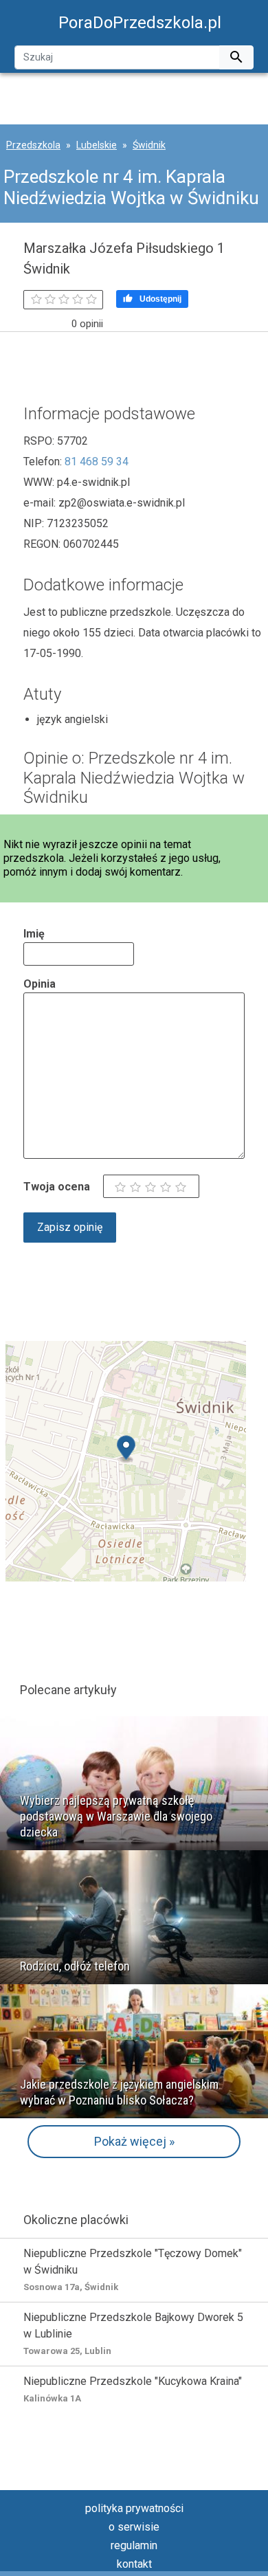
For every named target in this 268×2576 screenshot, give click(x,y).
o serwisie (134, 2527)
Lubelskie (97, 145)
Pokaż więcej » (134, 2141)
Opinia (40, 984)
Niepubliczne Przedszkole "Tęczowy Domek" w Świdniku (133, 2269)
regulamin (134, 2545)
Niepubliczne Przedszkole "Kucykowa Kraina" (133, 2389)
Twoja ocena (57, 1187)
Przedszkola (33, 145)
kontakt (134, 2564)
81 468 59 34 (97, 462)
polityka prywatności (134, 2508)
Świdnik (149, 145)
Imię (34, 934)
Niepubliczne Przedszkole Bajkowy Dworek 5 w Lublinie (133, 2333)
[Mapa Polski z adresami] (126, 1460)
